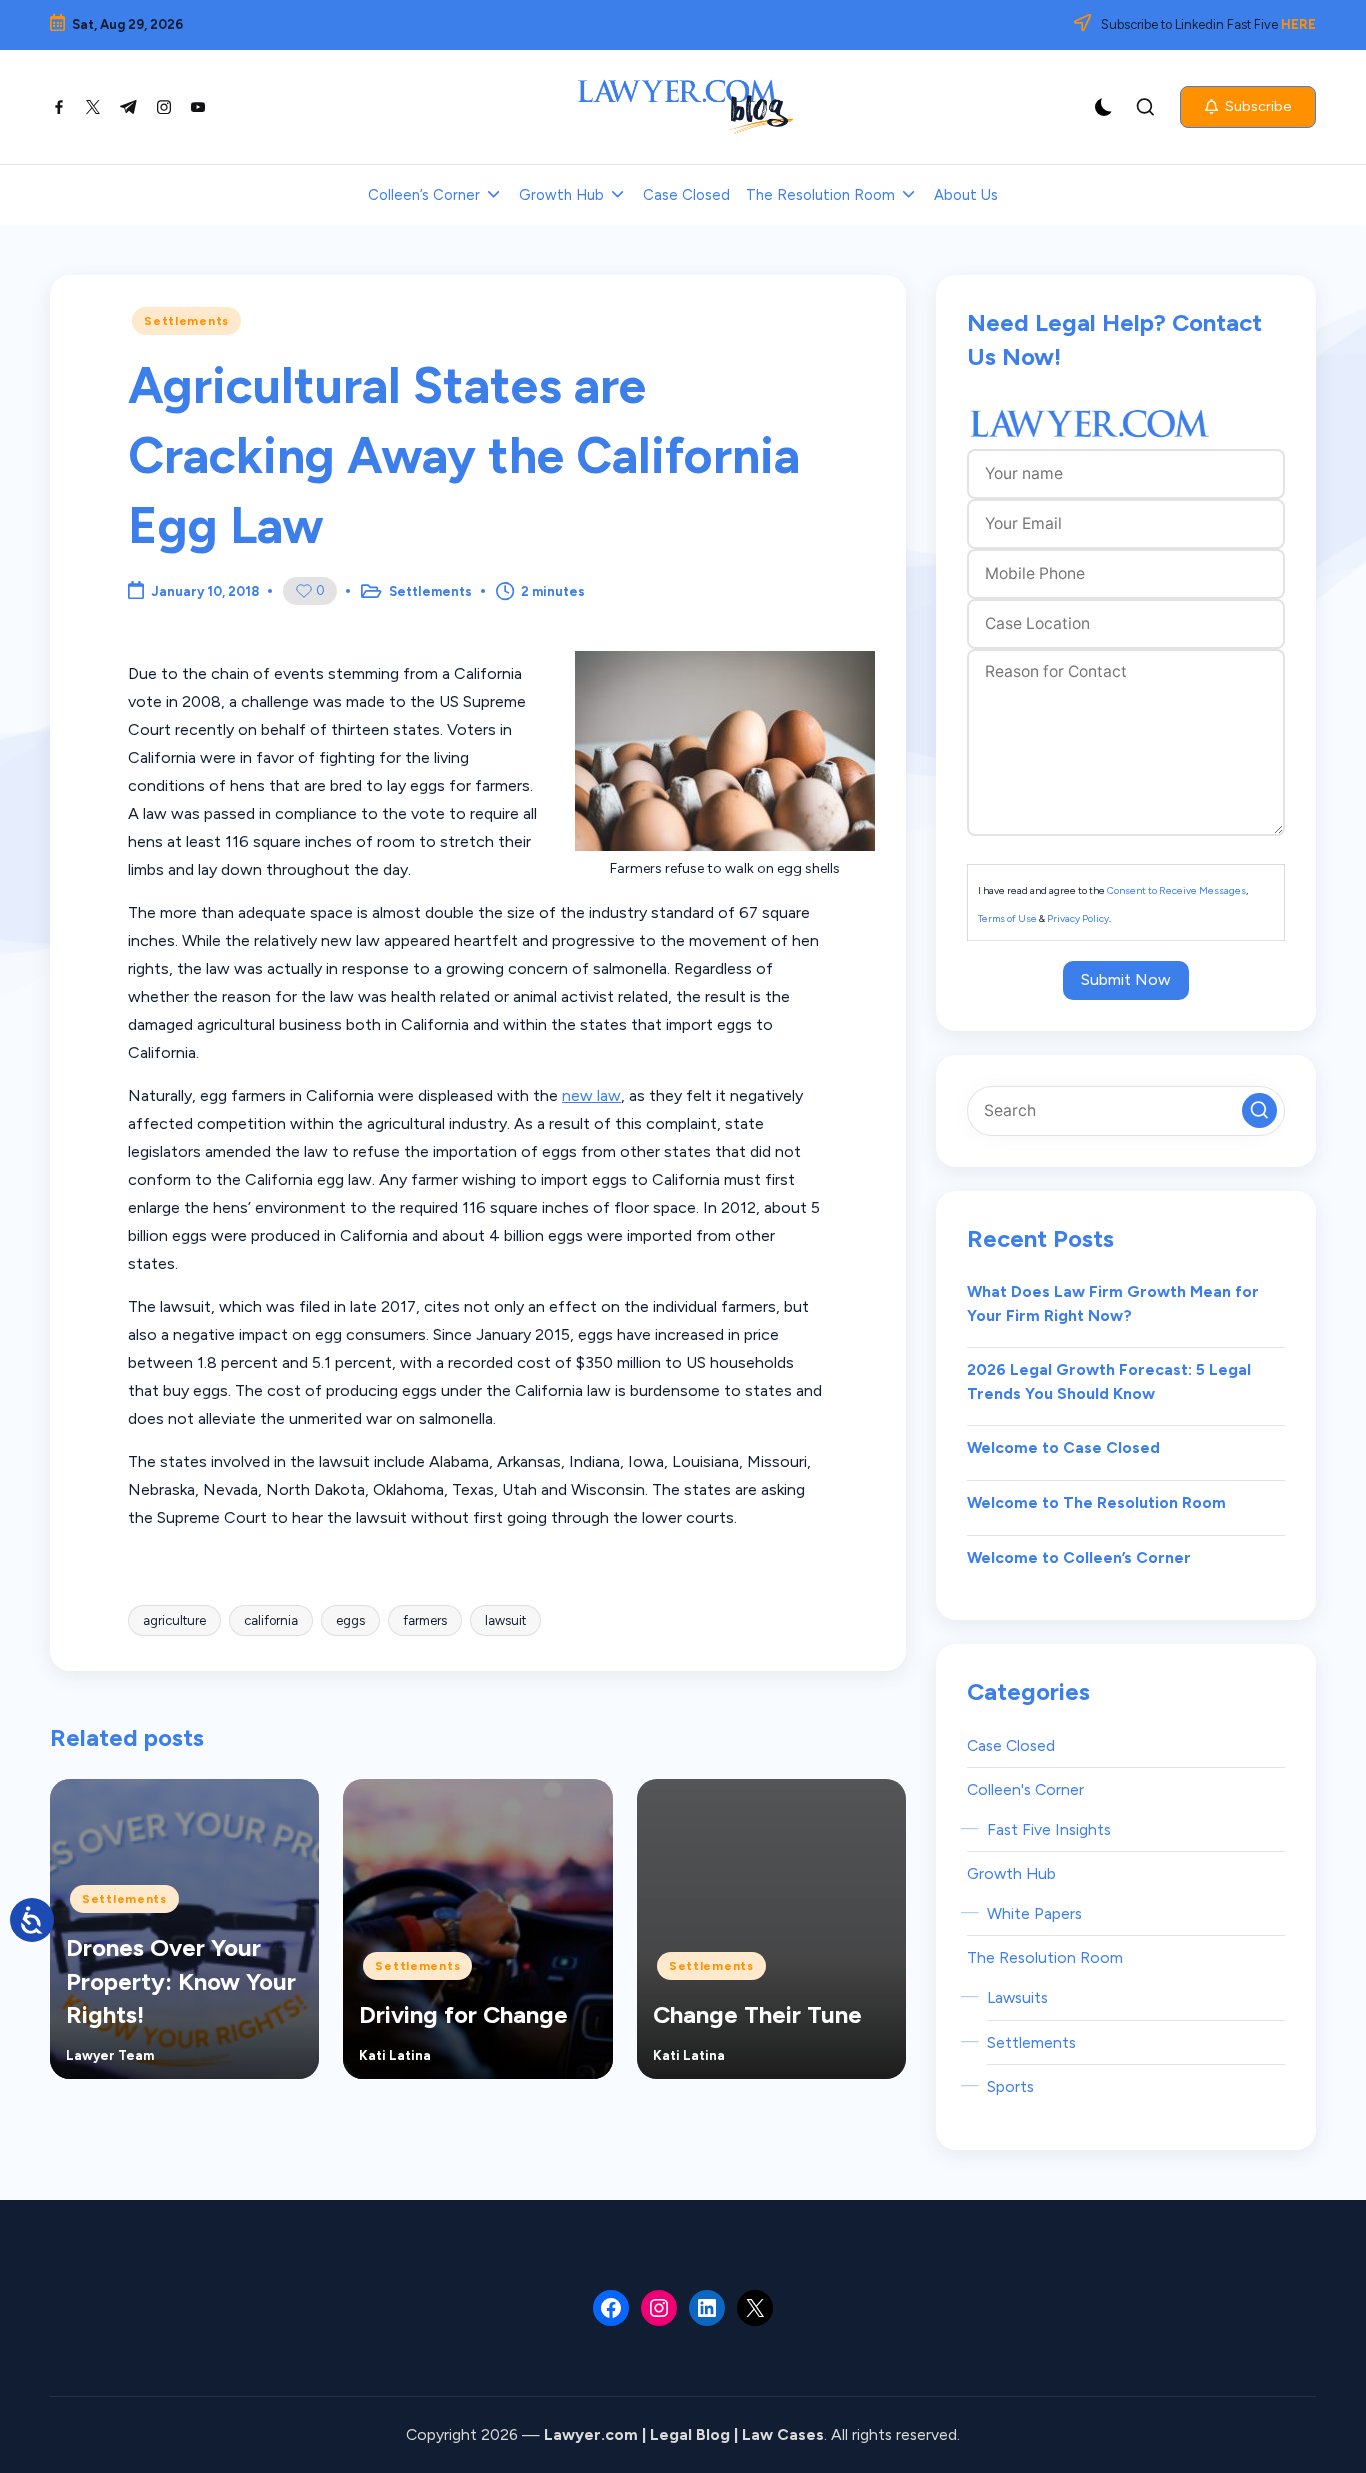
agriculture (174, 1620)
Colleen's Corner (1025, 1789)
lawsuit (505, 1620)
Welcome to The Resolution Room (1096, 1502)
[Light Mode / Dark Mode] (1104, 107)
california (271, 1620)
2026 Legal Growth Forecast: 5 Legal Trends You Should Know (1109, 1381)
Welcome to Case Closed (1063, 1447)
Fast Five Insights (1049, 1829)
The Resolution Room (1045, 1957)
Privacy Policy (1078, 918)
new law (591, 1095)
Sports (1010, 2086)
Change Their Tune (757, 2014)
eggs (350, 1620)
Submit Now (1126, 979)
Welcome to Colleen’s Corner (1079, 1557)
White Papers (1034, 1913)
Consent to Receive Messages (1176, 890)
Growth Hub (1011, 1873)
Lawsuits (1017, 1997)
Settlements (186, 321)
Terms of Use (1007, 918)
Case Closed (1011, 1745)
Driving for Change (463, 2014)
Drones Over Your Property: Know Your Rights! (181, 1981)
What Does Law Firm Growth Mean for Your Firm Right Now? (1113, 1303)
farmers (425, 1620)
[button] (1248, 107)
